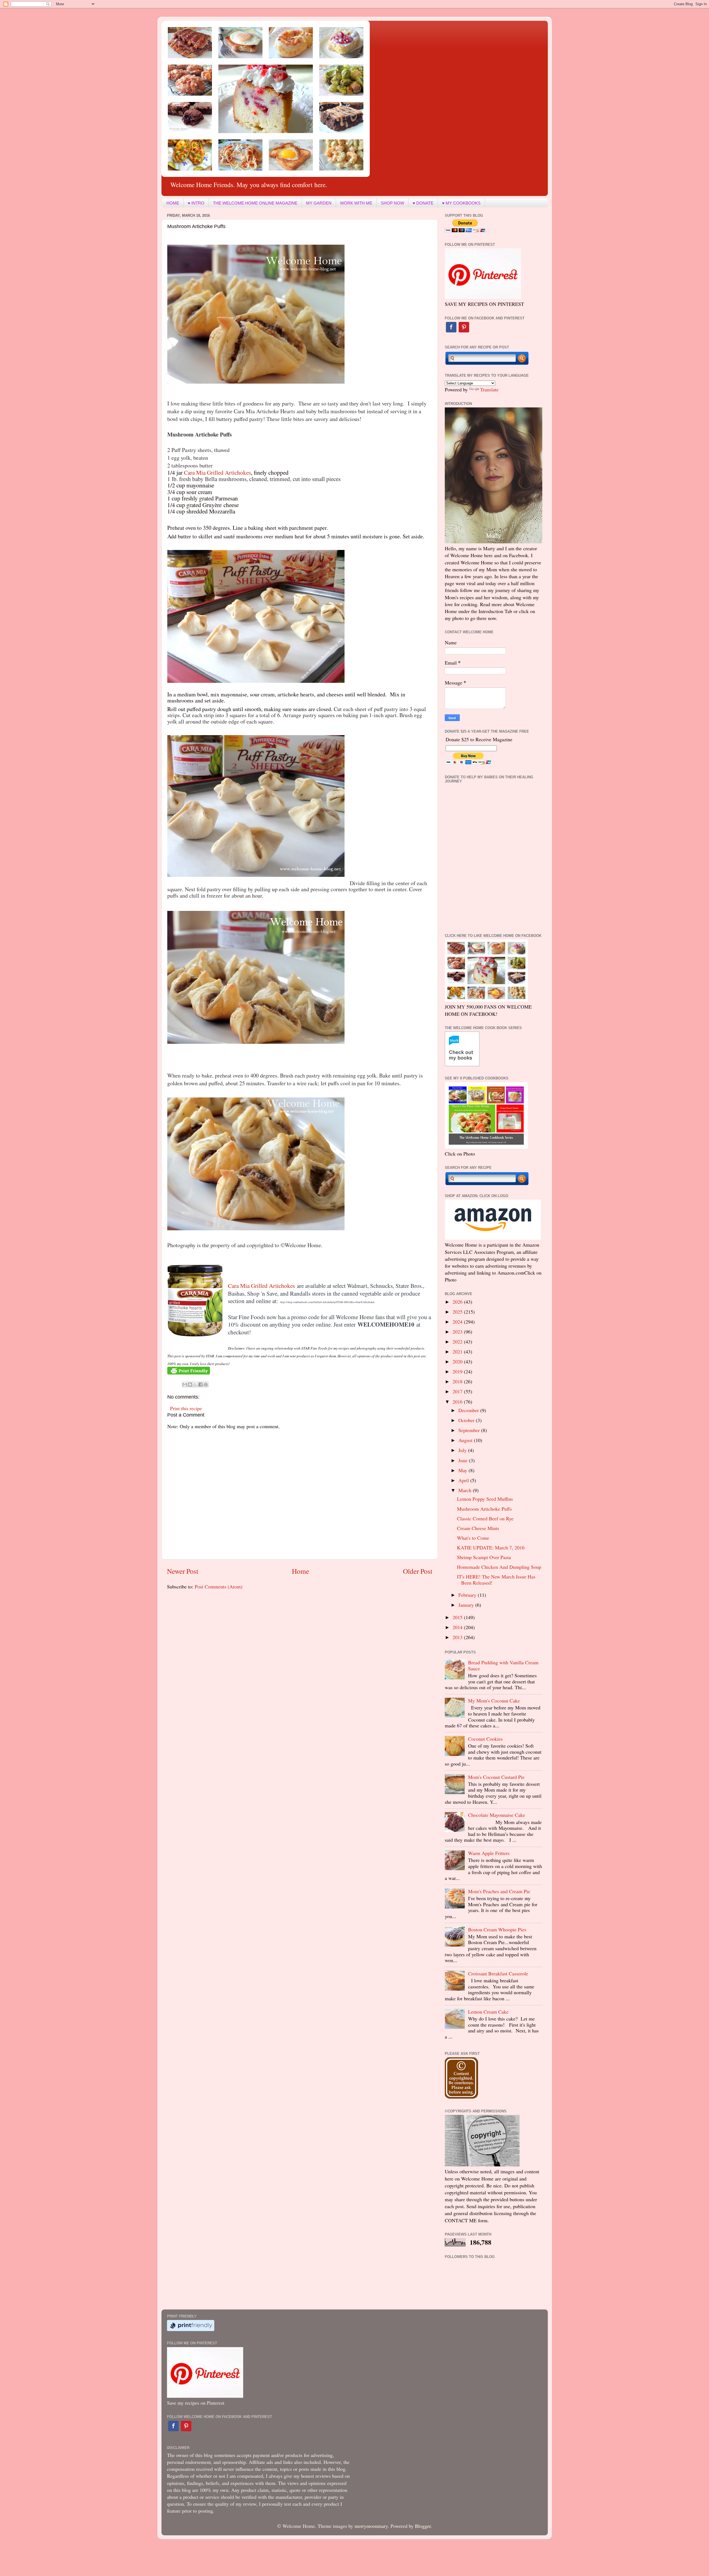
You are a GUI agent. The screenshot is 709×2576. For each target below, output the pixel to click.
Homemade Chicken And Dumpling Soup (499, 1567)
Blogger (423, 2526)
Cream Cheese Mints (478, 1528)
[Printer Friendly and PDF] (189, 1373)
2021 (458, 1352)
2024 (458, 1322)
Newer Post (183, 1571)
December (469, 1410)
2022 (458, 1342)
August (466, 1440)
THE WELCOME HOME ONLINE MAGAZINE (255, 203)
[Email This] (185, 1384)
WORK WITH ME (356, 203)
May (463, 1470)
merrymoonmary (371, 2526)
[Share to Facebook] (201, 1384)
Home (300, 1571)
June (464, 1460)
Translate (489, 389)
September (470, 1430)
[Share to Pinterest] (206, 1384)
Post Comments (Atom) (219, 1587)
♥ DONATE (423, 203)
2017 (458, 1391)
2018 (458, 1381)
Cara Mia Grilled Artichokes (217, 472)
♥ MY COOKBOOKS (461, 203)
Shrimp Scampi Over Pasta (484, 1557)
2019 (458, 1371)
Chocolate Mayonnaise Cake (497, 1815)
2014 (458, 1627)
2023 (458, 1332)
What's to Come (473, 1538)
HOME (173, 203)
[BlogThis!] (190, 1384)
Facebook (451, 327)
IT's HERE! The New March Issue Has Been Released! (496, 1580)
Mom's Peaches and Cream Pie (499, 1891)
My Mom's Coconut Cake (494, 1701)
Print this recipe (186, 1408)
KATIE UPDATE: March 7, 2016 (491, 1547)
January (467, 1605)
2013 (458, 1637)
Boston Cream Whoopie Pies (497, 1929)
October (467, 1420)
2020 (458, 1361)
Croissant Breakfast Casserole (498, 1973)
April (464, 1480)
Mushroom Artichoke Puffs (484, 1509)
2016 (458, 1402)
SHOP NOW (392, 203)
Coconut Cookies (485, 1739)
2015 (458, 1617)
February (468, 1595)
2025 (458, 1312)
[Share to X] (195, 1384)
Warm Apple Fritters (489, 1853)
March (466, 1490)
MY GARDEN (319, 203)
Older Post (418, 1571)
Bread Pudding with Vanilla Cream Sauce (503, 1665)
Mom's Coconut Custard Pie (496, 1777)
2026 (458, 1302)
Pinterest (464, 327)
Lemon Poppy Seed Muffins (485, 1499)
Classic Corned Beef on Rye (485, 1518)
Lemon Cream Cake (488, 2012)
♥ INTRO (196, 203)
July (463, 1450)
